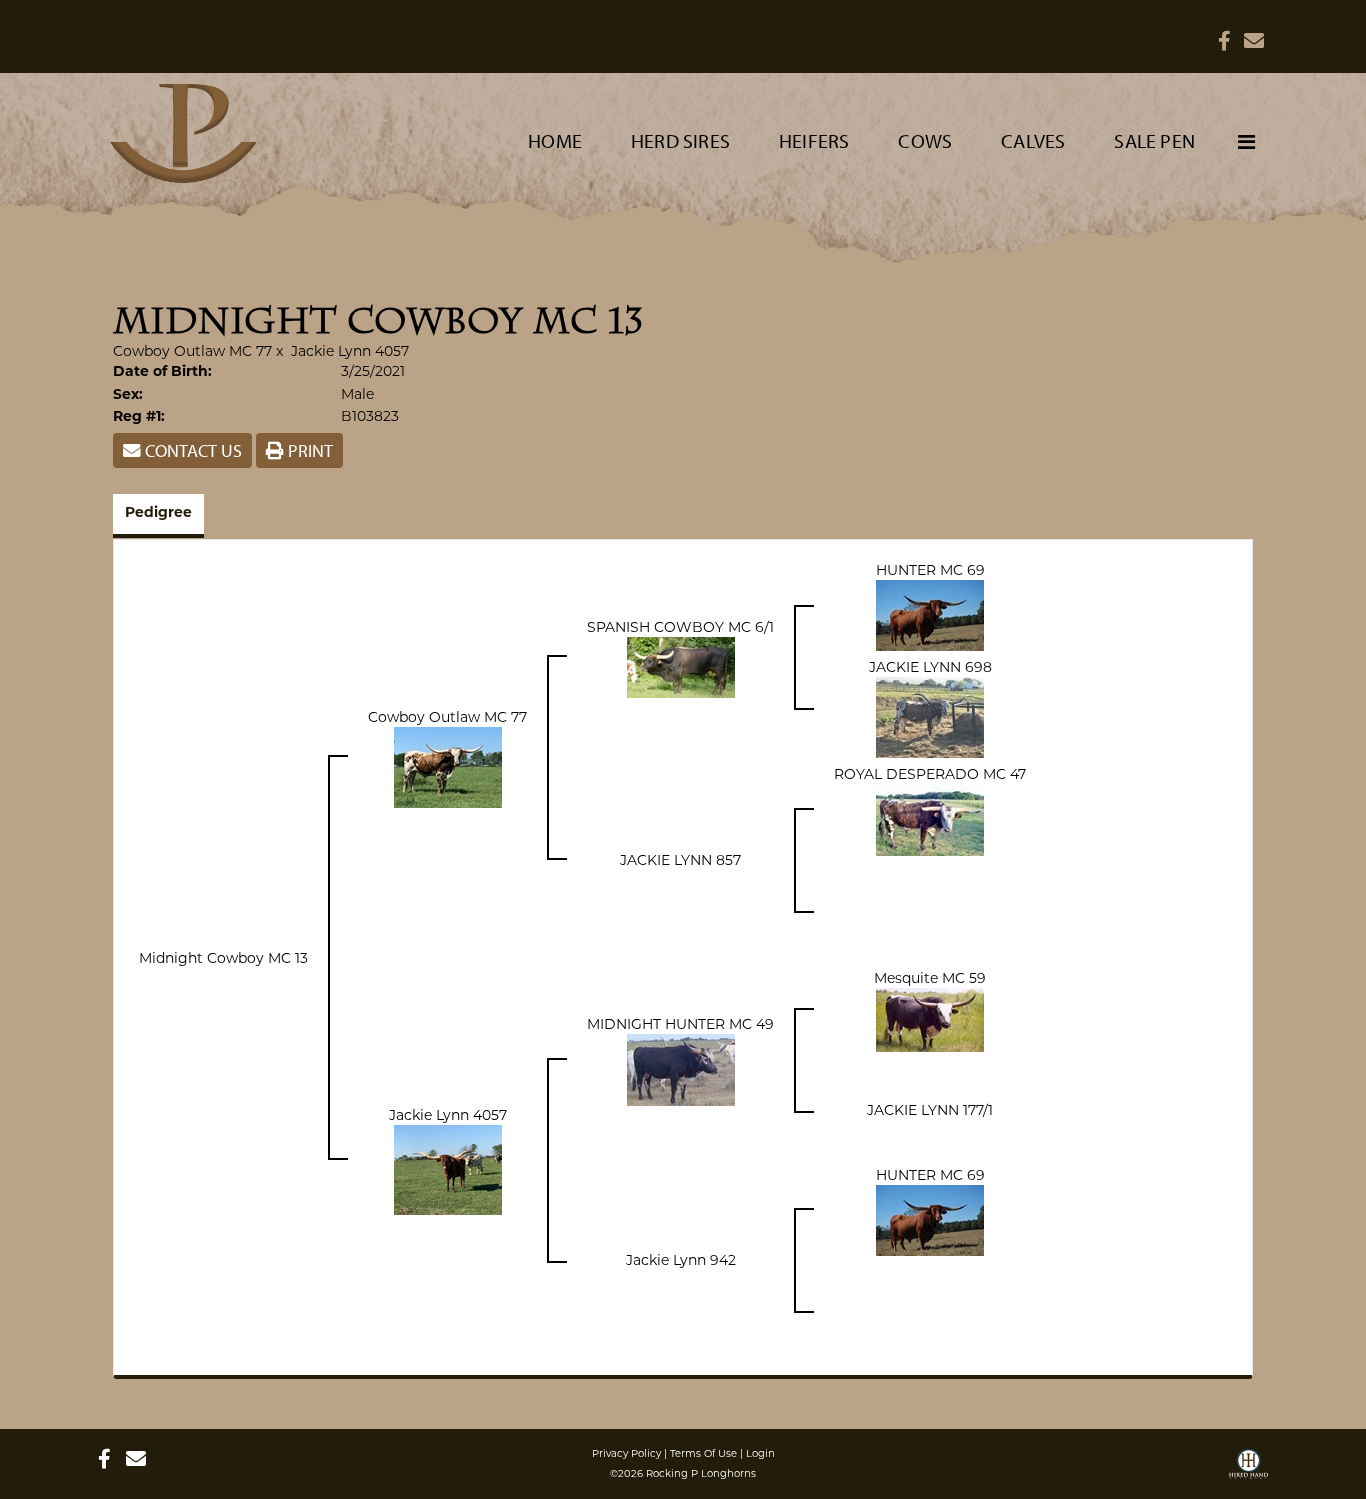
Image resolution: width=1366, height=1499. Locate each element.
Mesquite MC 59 (930, 978)
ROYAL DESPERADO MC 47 (930, 774)
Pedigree (158, 513)
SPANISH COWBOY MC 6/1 (680, 627)
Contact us (191, 450)
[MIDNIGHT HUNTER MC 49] (681, 1069)
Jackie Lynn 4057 (350, 351)
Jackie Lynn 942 (681, 1260)
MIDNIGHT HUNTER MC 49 (680, 1024)
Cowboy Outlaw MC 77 (192, 351)
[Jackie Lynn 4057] (448, 1169)
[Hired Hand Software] (1248, 1471)
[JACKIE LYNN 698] (930, 716)
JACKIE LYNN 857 (680, 860)
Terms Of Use (703, 1453)
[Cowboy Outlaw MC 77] (448, 766)
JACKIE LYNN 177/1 (930, 1110)
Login (760, 1453)
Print (308, 450)
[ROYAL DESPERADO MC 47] (930, 819)
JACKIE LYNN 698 (930, 667)
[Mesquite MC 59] (930, 1019)
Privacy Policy (626, 1453)
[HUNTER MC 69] (930, 614)
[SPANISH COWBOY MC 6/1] (681, 666)
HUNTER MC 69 (930, 570)
